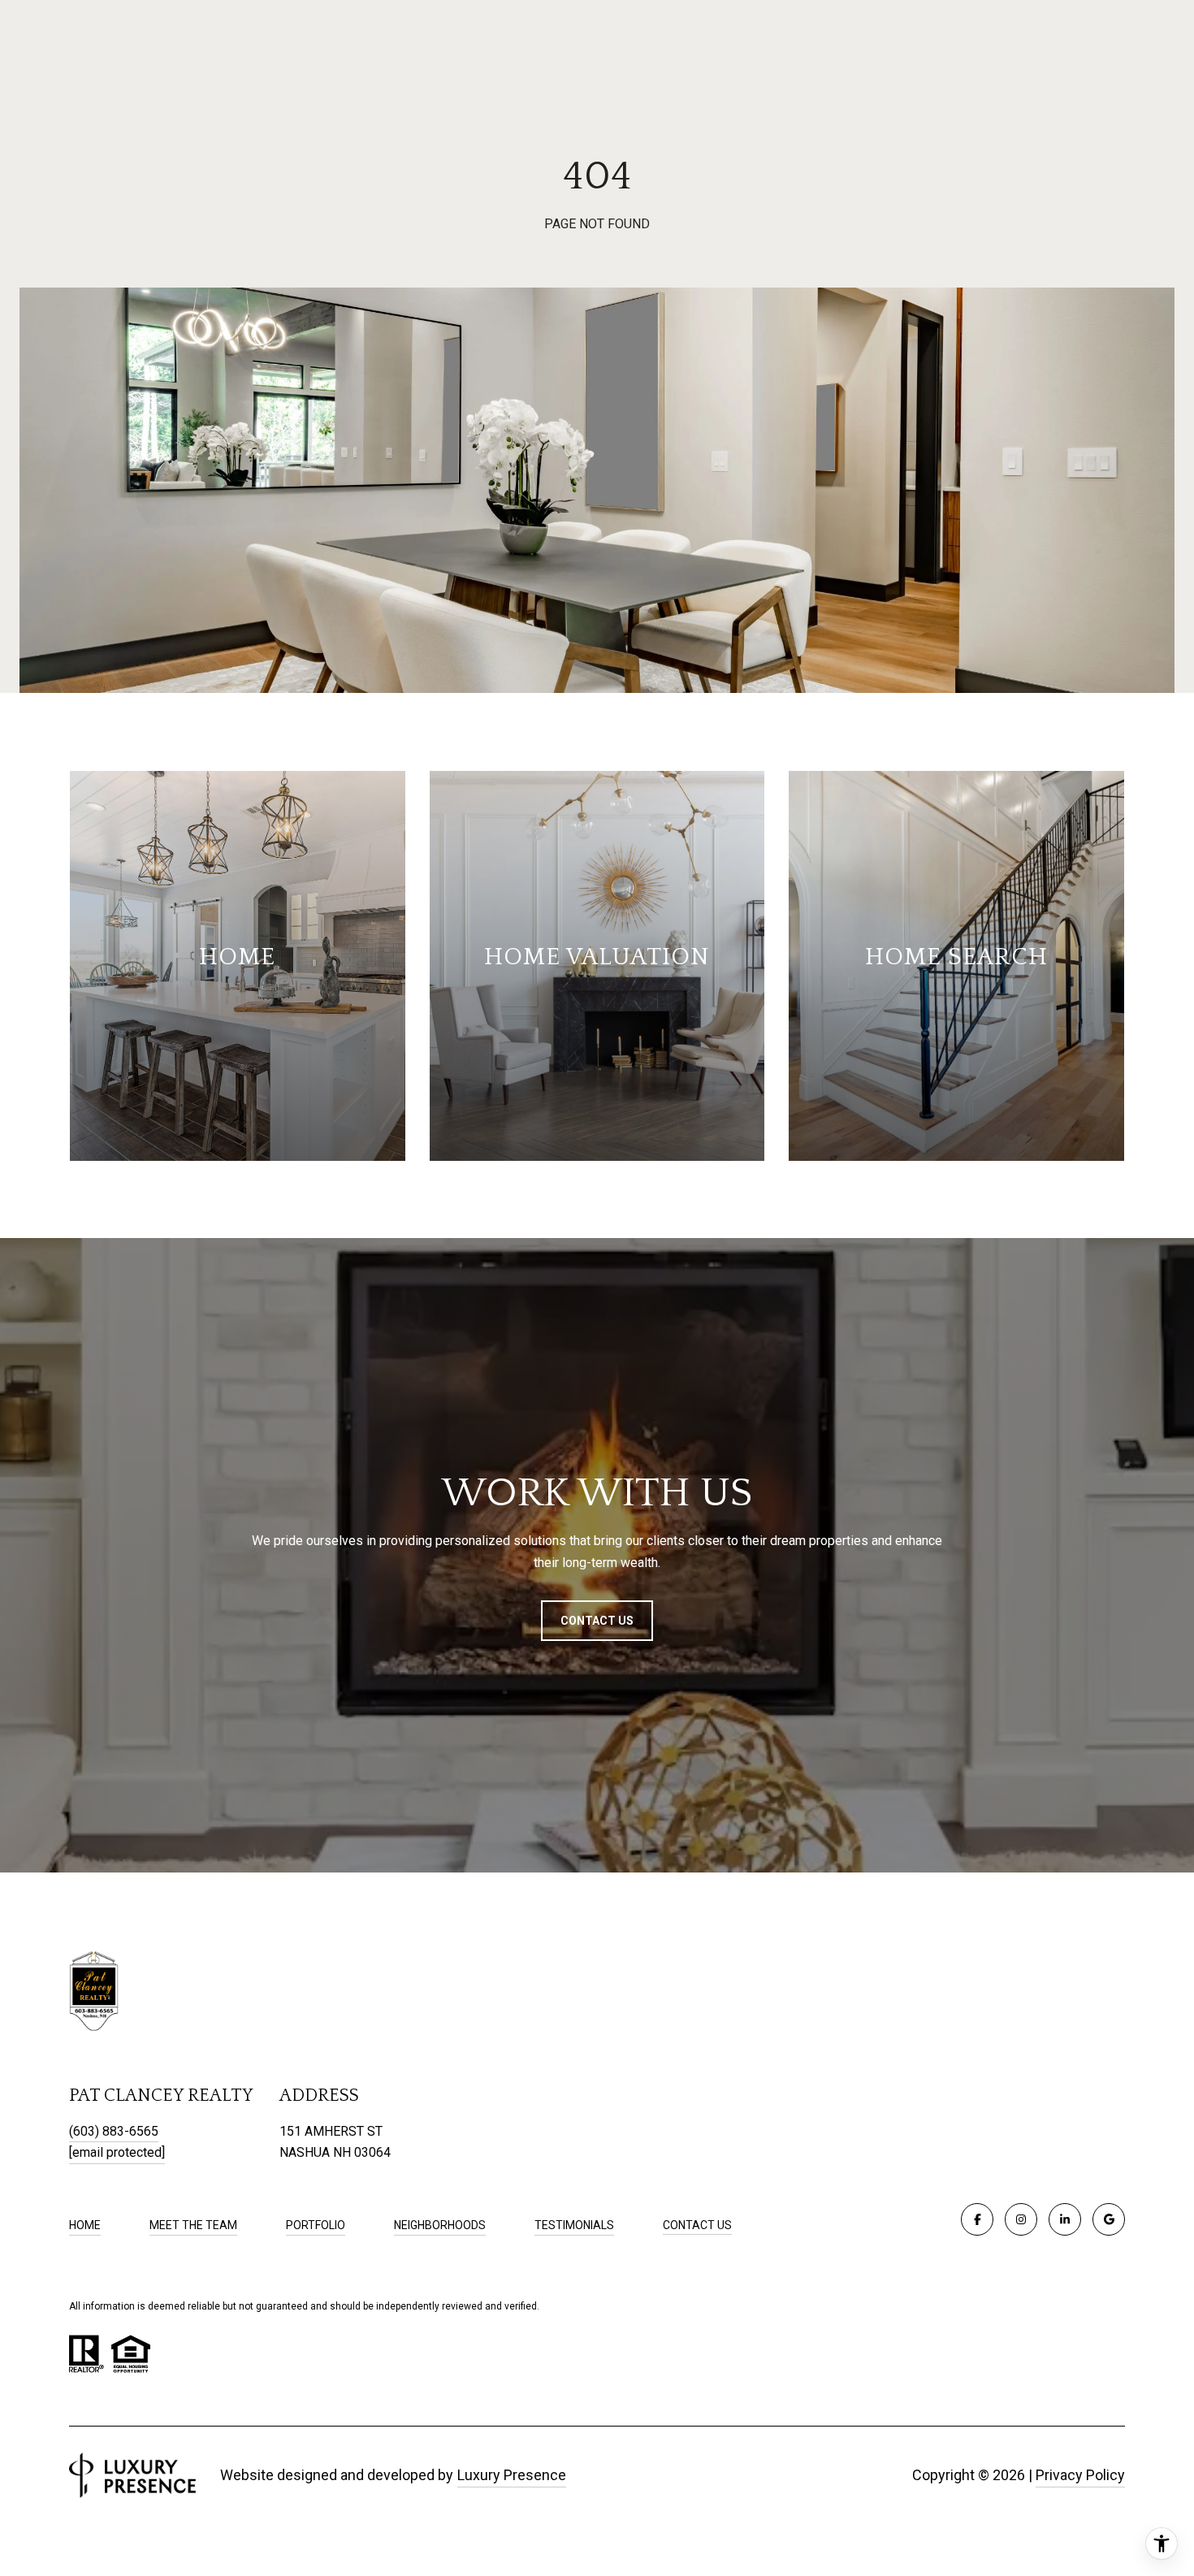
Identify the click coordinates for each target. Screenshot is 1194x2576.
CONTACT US (697, 2225)
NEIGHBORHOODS (440, 2225)
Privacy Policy (1080, 2475)
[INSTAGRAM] (1021, 2219)
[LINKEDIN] (1065, 2219)
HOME (85, 2225)
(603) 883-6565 (114, 2131)
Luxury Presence (512, 2475)
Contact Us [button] (597, 1621)
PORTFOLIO (316, 2225)
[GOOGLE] (1109, 2219)
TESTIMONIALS (574, 2225)
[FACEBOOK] (977, 2219)
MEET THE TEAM (193, 2225)
